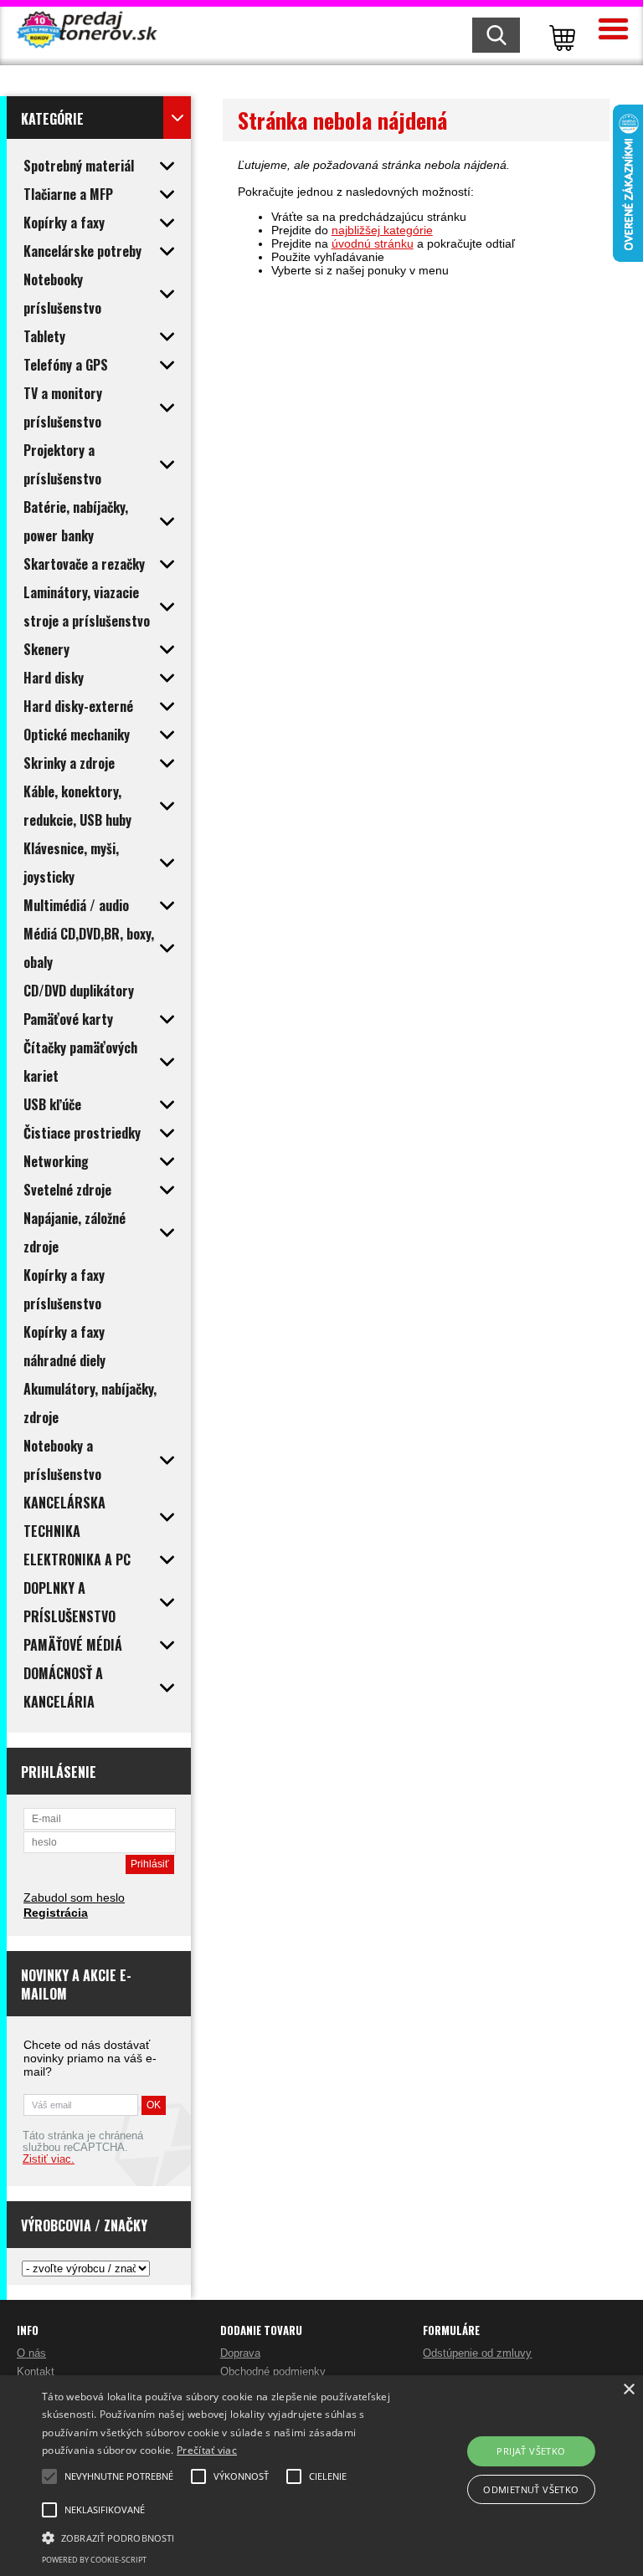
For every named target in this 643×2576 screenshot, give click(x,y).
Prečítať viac (207, 2450)
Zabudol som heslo (74, 1897)
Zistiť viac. (49, 2159)
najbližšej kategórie (382, 230)
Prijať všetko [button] (531, 2451)
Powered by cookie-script (94, 2560)
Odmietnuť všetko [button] (531, 2489)
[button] (224, 2537)
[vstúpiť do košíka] (559, 36)
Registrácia (56, 1913)
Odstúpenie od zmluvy (477, 2353)
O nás (31, 2353)
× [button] (628, 2390)
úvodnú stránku (373, 243)
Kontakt (36, 2371)
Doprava (240, 2353)
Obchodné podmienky (273, 2371)
